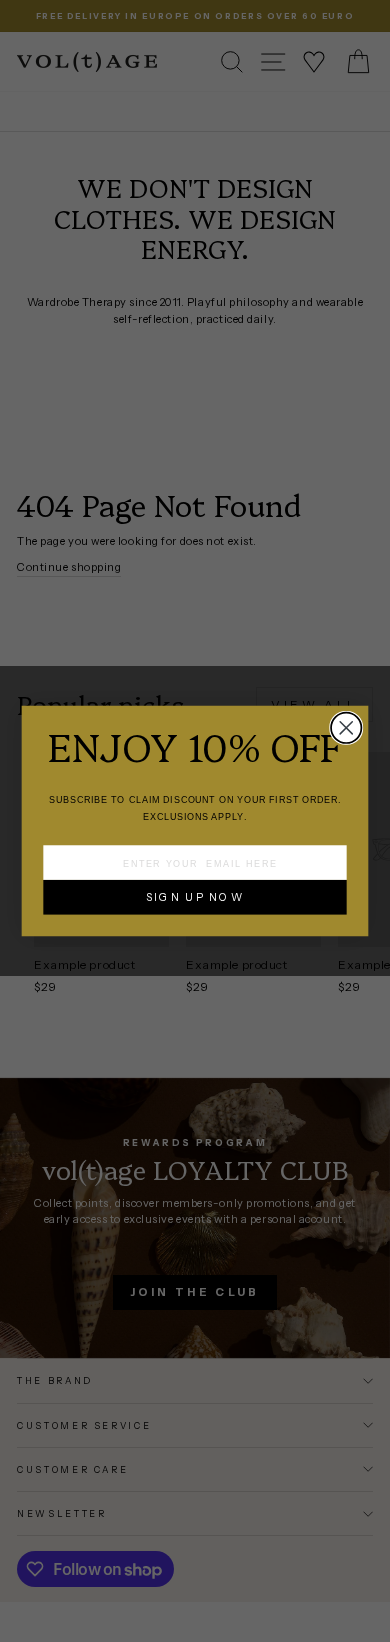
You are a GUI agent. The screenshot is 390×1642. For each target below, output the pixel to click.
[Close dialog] (346, 728)
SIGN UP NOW (195, 896)
